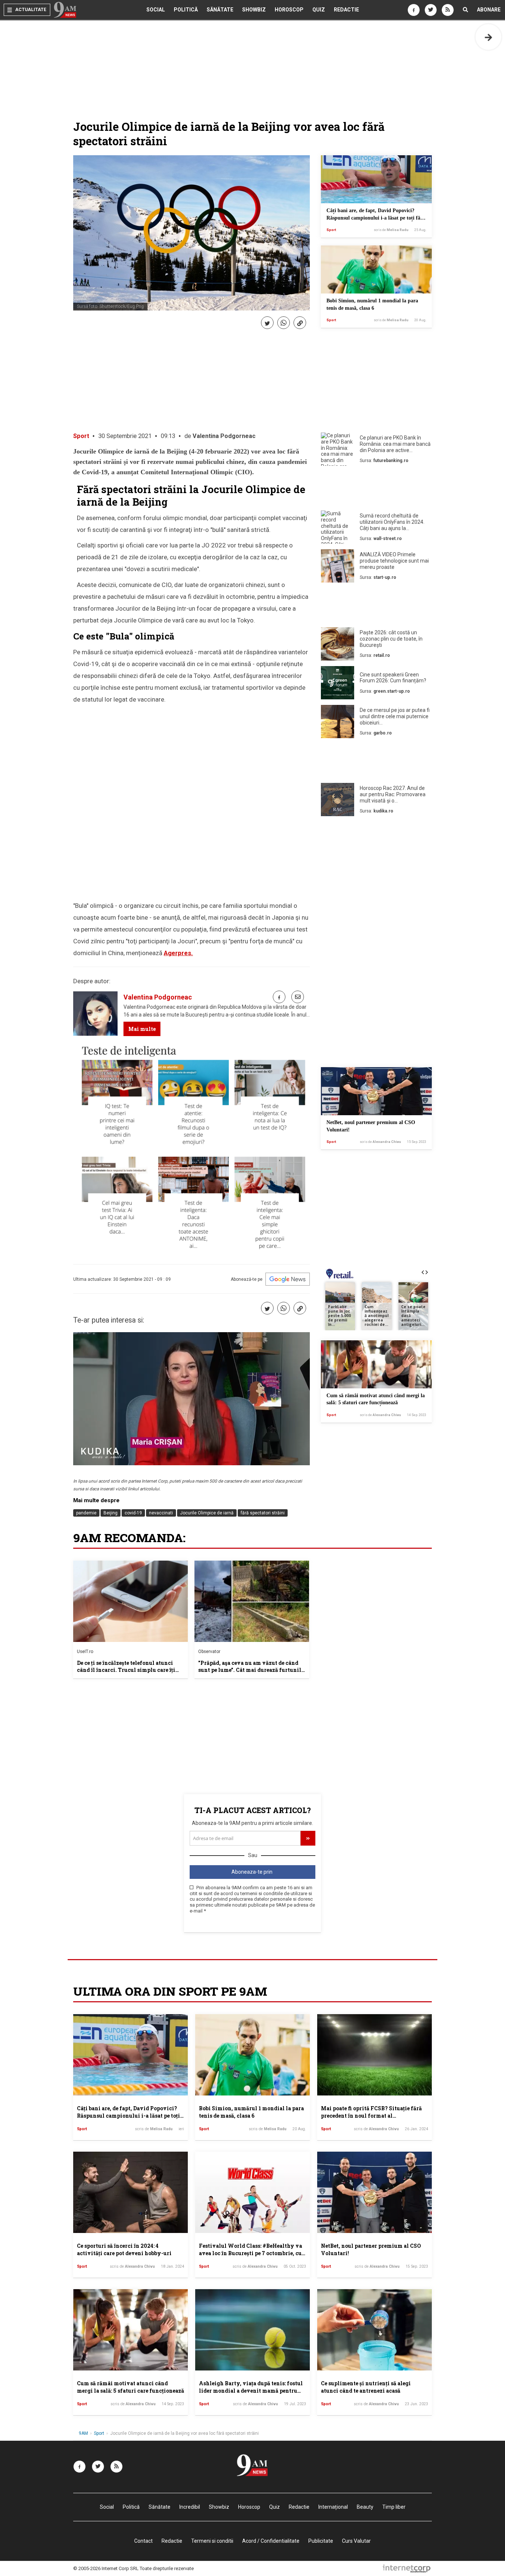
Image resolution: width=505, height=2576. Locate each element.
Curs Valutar (356, 2541)
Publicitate (321, 2541)
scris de (391, 230)
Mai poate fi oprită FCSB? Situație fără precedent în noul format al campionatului (371, 2115)
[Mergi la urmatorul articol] (488, 37)
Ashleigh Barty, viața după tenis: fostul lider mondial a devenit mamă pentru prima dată (251, 2390)
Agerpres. (178, 953)
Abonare (489, 10)
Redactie (346, 10)
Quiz (319, 10)
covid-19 (133, 1513)
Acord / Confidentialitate (271, 2541)
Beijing (111, 1513)
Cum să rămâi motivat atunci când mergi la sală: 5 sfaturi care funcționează (131, 2387)
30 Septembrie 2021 (125, 436)
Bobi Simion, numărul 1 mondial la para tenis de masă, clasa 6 (251, 2112)
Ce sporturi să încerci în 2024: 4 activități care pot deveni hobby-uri (124, 2249)
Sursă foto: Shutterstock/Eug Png (110, 306)
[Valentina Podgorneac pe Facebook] (279, 997)
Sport (331, 230)
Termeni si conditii (212, 2541)
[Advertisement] (376, 490)
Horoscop (289, 10)
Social (156, 10)
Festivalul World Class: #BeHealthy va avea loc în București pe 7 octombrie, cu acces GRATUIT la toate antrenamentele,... (250, 2257)
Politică (186, 10)
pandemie (86, 1513)
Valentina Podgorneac (224, 436)
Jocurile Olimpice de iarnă (207, 1513)
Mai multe (142, 1029)
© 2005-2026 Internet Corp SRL (106, 2568)
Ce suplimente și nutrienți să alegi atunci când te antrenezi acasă (366, 2387)
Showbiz (254, 10)
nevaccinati (161, 1513)
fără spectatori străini (263, 1513)
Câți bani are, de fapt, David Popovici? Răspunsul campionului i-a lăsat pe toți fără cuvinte (376, 218)
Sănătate (220, 10)
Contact (143, 2541)
